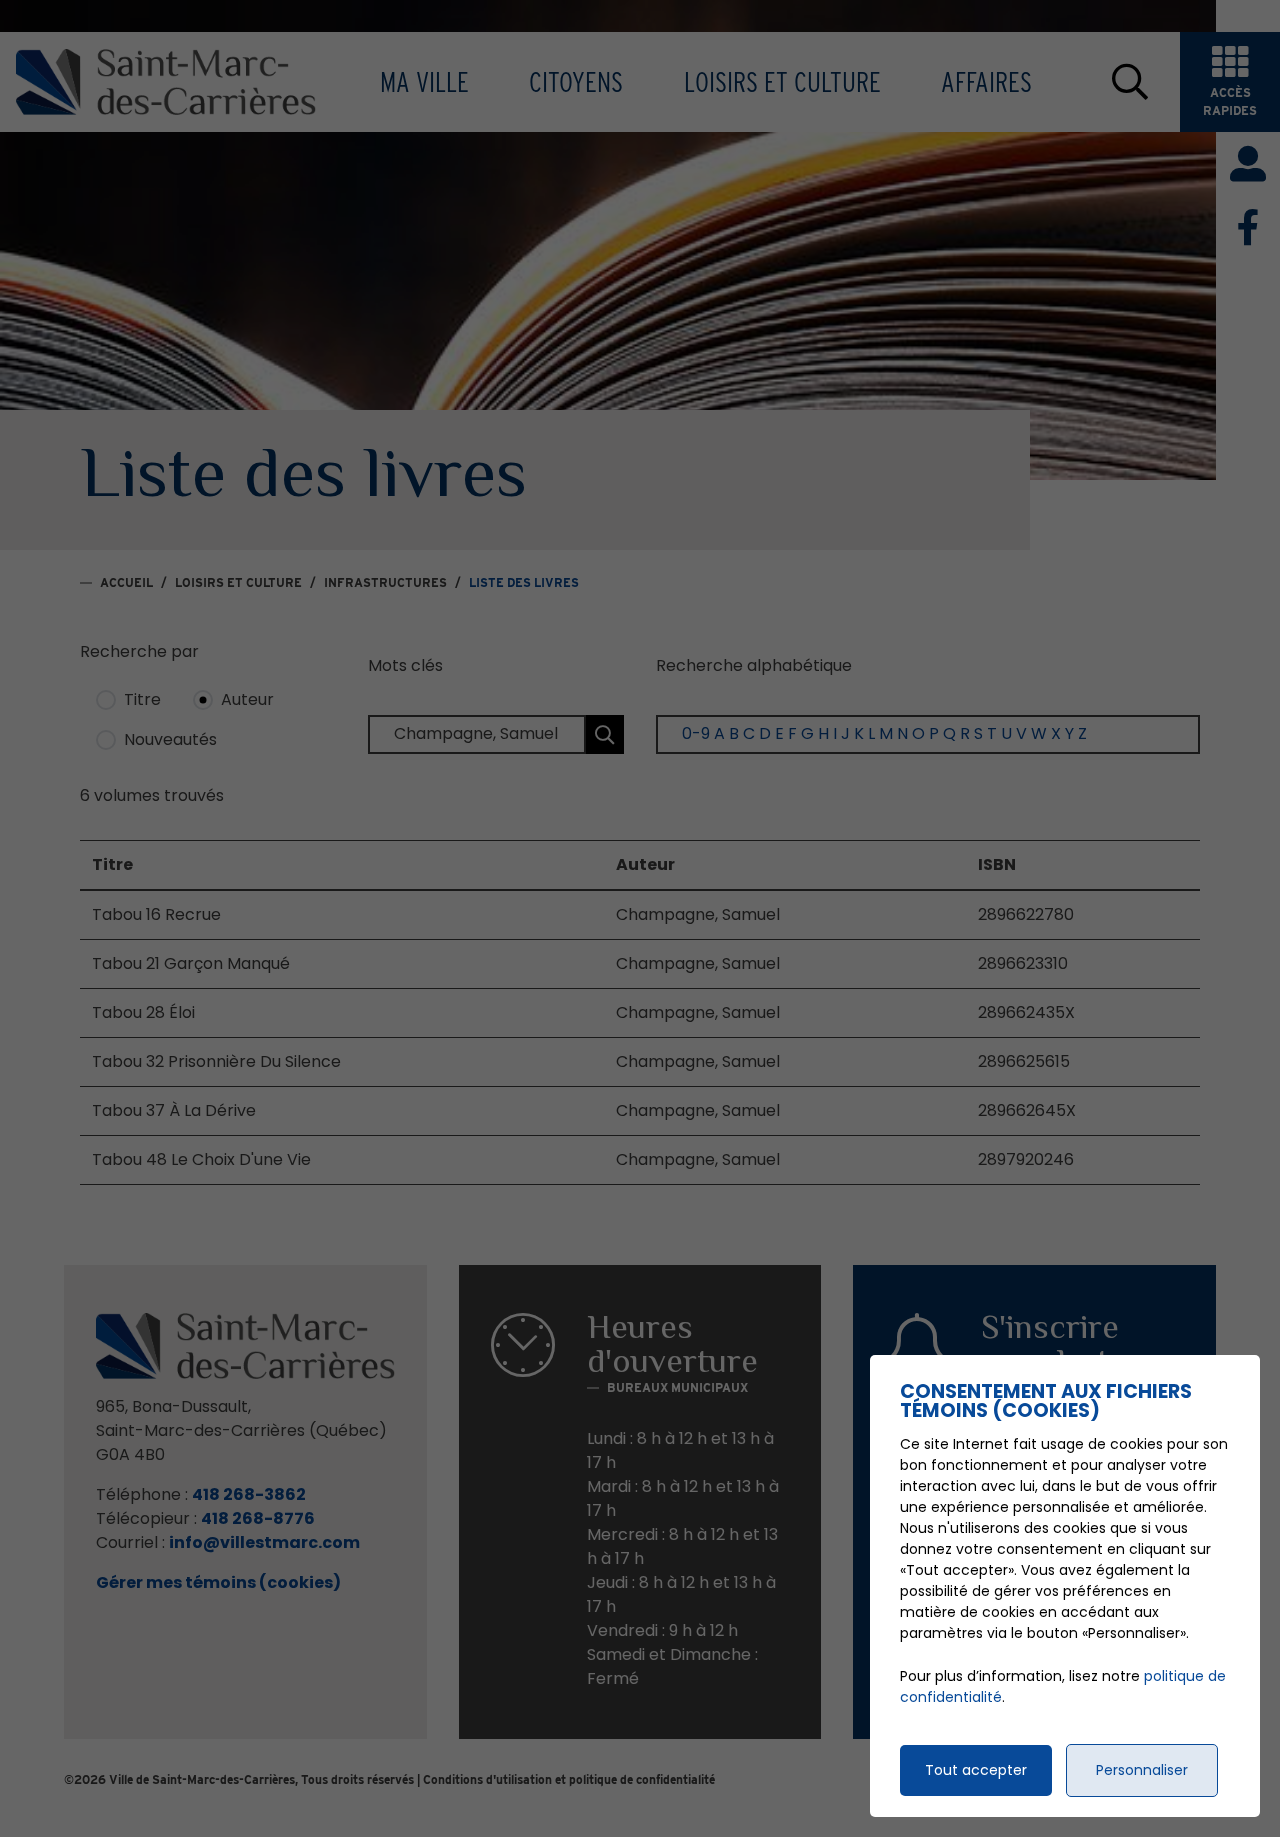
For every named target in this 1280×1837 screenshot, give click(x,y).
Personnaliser (1142, 1770)
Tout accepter (976, 1770)
